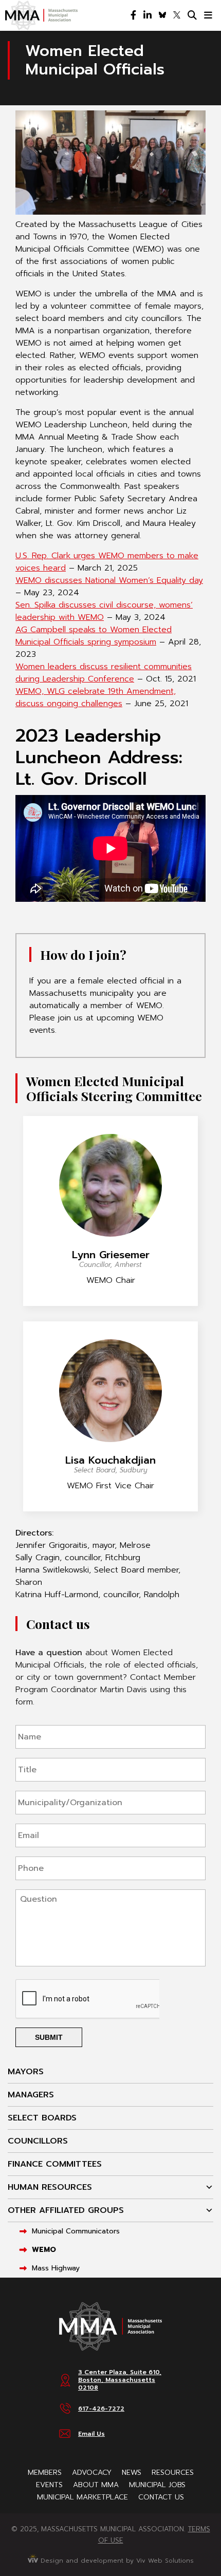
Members (45, 2473)
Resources (173, 2473)
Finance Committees (55, 2164)
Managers (31, 2095)
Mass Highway (56, 2268)
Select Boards (42, 2118)
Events (49, 2485)
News (132, 2473)
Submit (49, 2037)
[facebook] (133, 15)
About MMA (96, 2485)
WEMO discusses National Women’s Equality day (109, 580)
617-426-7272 (101, 2409)
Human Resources (50, 2187)
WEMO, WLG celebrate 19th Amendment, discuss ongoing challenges (96, 697)
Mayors (26, 2072)
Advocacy (92, 2473)
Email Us (91, 2434)
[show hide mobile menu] (208, 15)
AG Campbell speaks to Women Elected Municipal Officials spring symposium (94, 636)
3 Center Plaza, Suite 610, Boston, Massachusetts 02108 (120, 2380)
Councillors (38, 2141)
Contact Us (161, 2497)
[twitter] (177, 15)
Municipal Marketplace (82, 2497)
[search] (192, 15)
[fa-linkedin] (148, 15)
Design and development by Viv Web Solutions (116, 2561)
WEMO (44, 2250)
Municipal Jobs (157, 2485)
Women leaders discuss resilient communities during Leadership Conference (104, 673)
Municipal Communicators (76, 2231)
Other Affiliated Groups (66, 2210)
